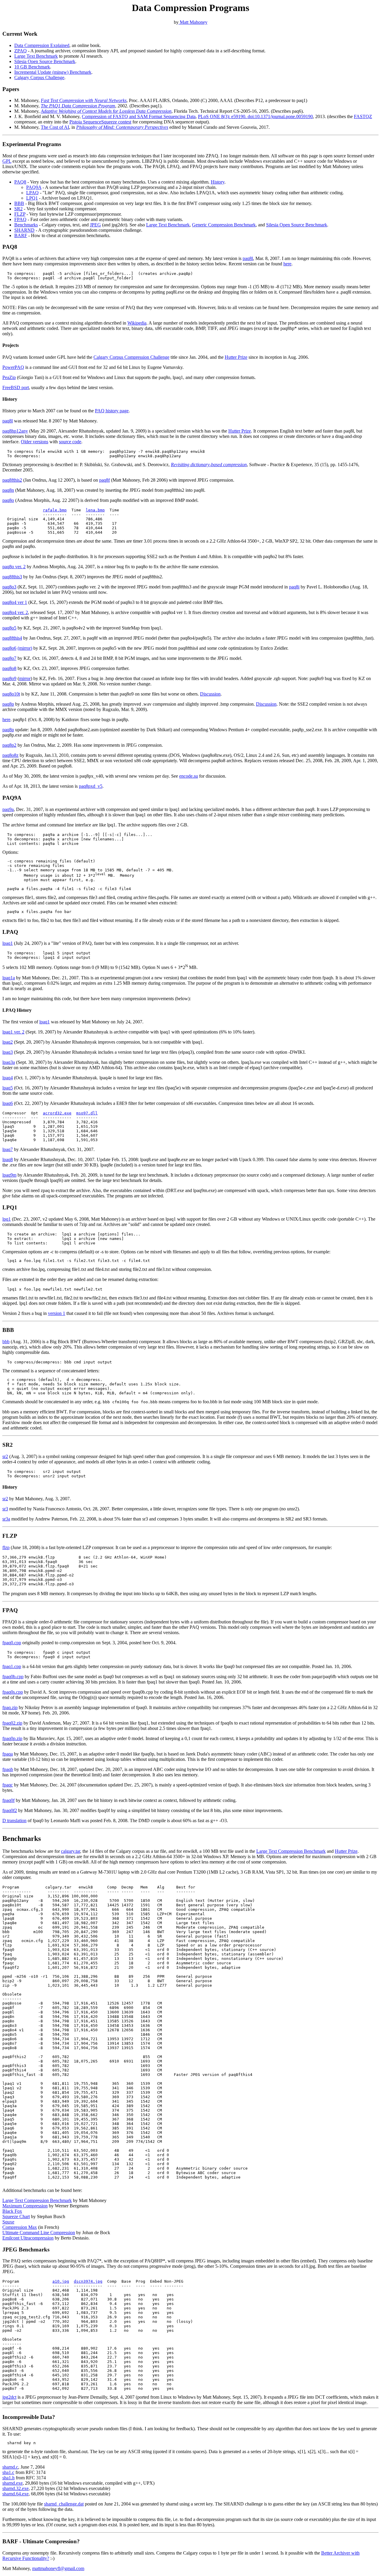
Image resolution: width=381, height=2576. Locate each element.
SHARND (24, 230)
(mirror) (25, 648)
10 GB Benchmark (32, 67)
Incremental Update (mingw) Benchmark (53, 72)
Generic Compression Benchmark (224, 225)
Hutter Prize (236, 357)
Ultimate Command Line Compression (39, 2233)
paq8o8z (10, 755)
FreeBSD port (16, 387)
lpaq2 (8, 1042)
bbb (6, 1342)
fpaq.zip (10, 1707)
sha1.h (8, 2478)
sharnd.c (10, 2467)
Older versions (35, 442)
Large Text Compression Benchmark (291, 1851)
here (287, 264)
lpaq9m (9, 1175)
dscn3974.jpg (88, 2281)
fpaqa (8, 1754)
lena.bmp (95, 510)
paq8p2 (9, 745)
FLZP (20, 214)
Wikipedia (137, 323)
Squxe (8, 2222)
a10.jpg (61, 2281)
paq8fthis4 (12, 638)
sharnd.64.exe (15, 2494)
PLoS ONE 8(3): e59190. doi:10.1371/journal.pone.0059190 (255, 116)
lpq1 (7, 1219)
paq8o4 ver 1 (15, 602)
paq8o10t (11, 694)
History (218, 182)
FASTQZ (363, 116)
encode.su (189, 776)
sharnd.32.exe (15, 2488)
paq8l (248, 258)
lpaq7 (8, 1149)
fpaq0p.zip (12, 1738)
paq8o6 (9, 648)
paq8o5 (9, 628)
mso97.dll (87, 1113)
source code (70, 442)
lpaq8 (8, 1159)
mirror (25, 678)
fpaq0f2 (10, 1810)
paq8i (294, 587)
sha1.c (8, 2472)
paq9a (8, 809)
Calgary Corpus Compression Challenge (131, 357)
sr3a (6, 1519)
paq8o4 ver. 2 (15, 612)
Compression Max (20, 2227)
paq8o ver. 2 (14, 567)
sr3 (5, 1509)
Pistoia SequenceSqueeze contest (100, 122)
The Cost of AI (55, 127)
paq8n (8, 490)
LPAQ (32, 193)
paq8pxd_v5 (91, 786)
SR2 (18, 209)
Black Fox (12, 2211)
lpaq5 (8, 1088)
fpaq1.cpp (12, 1666)
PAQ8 (20, 182)
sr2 (5, 1456)
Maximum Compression (25, 2206)
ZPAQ (21, 51)
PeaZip (9, 377)
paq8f (104, 480)
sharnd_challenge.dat (64, 2504)
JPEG (95, 225)
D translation (14, 1821)
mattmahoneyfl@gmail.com (58, 2568)
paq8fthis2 (12, 480)
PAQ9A (34, 187)
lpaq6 (8, 1103)
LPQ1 (32, 198)
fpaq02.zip (12, 1723)
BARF (21, 235)
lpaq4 (8, 1078)
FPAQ (20, 219)
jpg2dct (9, 2397)
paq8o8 (9, 668)
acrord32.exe (57, 1113)
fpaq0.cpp (12, 1643)
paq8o (8, 500)
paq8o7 (9, 658)
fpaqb (8, 1769)
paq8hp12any (15, 431)
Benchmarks (26, 225)
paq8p (8, 704)
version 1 (57, 1313)
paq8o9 (9, 678)
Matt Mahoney (193, 22)
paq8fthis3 (12, 577)
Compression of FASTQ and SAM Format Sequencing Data (139, 116)
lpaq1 (8, 943)
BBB (19, 203)
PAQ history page (112, 411)
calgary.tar (71, 1851)
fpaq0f (8, 1800)
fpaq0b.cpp (13, 1677)
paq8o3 (9, 587)
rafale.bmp (55, 510)
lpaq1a (9, 978)
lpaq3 (8, 1052)
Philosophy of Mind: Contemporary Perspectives (122, 127)
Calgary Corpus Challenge (39, 77)
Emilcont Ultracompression (28, 2238)
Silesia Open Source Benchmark (45, 61)
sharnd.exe (13, 2483)
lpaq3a (9, 1062)
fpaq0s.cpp (13, 1692)
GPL (7, 161)
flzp (6, 1547)
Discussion (210, 694)
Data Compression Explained (42, 45)
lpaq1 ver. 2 (13, 1032)
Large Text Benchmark (36, 56)
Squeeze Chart (16, 2216)
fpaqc (8, 1785)
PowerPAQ (13, 367)
